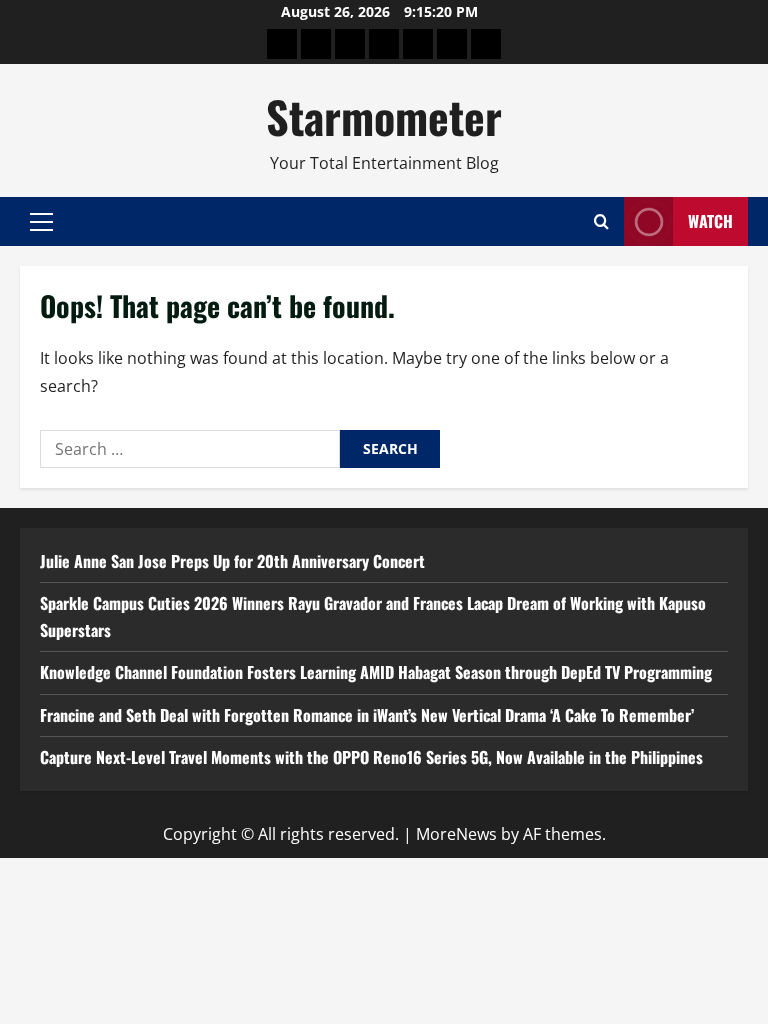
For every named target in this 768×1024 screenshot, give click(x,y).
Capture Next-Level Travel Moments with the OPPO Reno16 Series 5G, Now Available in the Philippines (371, 757)
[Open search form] (601, 221)
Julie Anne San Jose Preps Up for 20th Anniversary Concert (232, 561)
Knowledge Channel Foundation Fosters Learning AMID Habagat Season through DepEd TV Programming (376, 672)
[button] (41, 222)
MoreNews (456, 834)
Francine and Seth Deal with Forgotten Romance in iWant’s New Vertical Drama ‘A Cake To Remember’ (367, 715)
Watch (710, 221)
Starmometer (384, 116)
